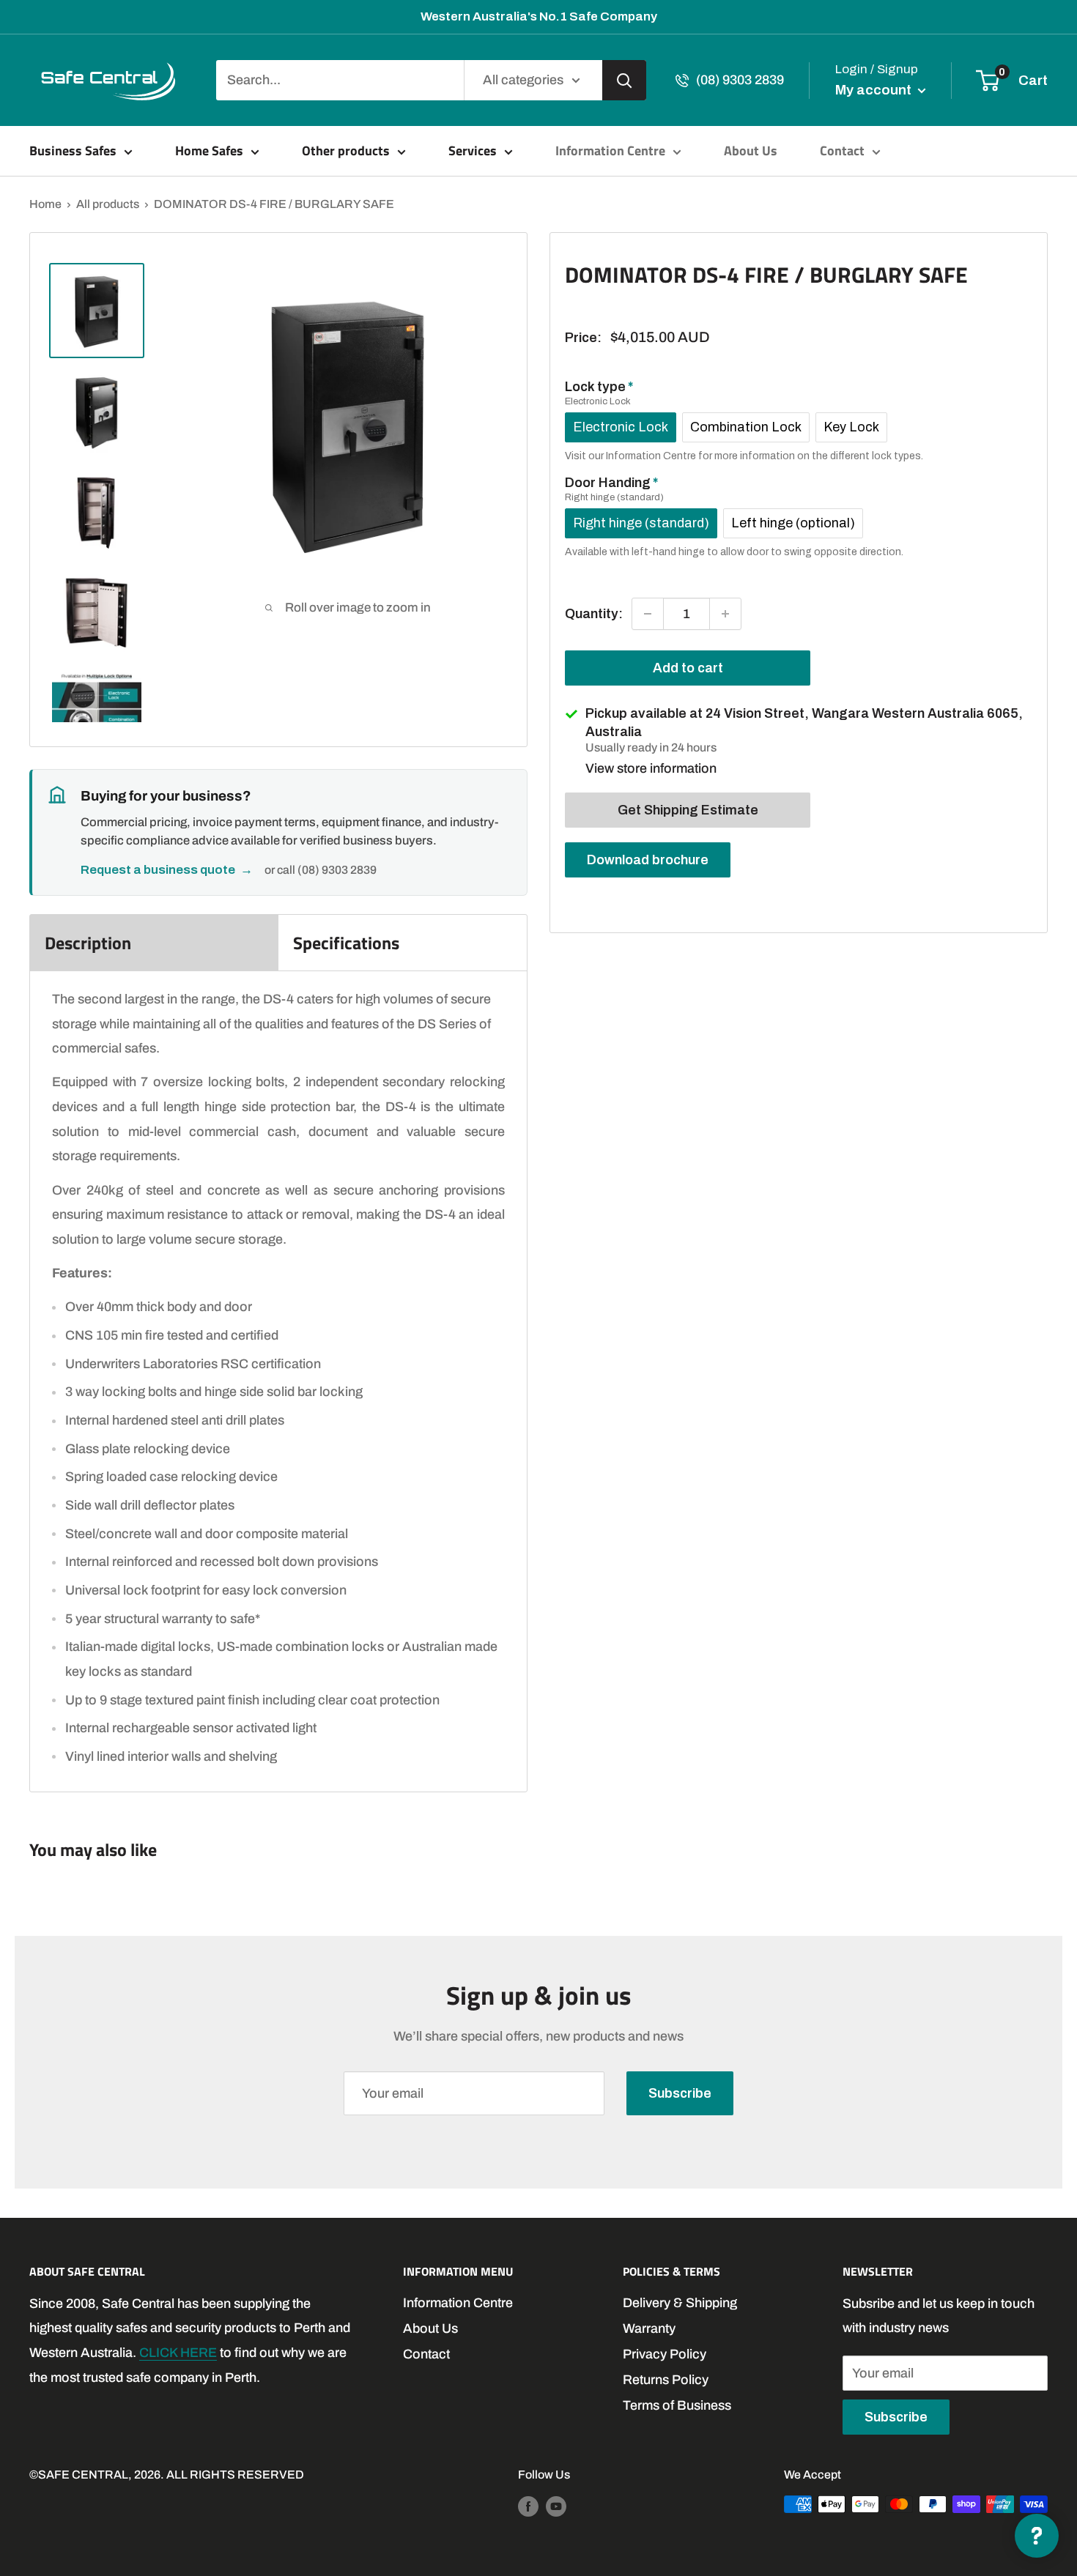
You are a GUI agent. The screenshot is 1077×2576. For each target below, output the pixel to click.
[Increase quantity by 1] (725, 614)
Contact (842, 151)
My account (875, 90)
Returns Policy (666, 2380)
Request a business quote (167, 870)
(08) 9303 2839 (740, 80)
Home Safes (209, 151)
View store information (651, 768)
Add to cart (688, 668)
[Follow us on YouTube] (556, 2506)
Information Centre (610, 151)
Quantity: (594, 613)
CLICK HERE (178, 2353)
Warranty (649, 2328)
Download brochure (648, 859)
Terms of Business (677, 2405)
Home (45, 204)
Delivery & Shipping (680, 2303)
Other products (346, 151)
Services (473, 151)
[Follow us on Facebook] (528, 2506)
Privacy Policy (665, 2354)
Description (88, 943)
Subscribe (680, 2093)
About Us (751, 151)
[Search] (624, 80)
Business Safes (73, 151)
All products (108, 204)
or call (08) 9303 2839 (321, 870)
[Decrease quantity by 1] (648, 614)
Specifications (346, 943)
